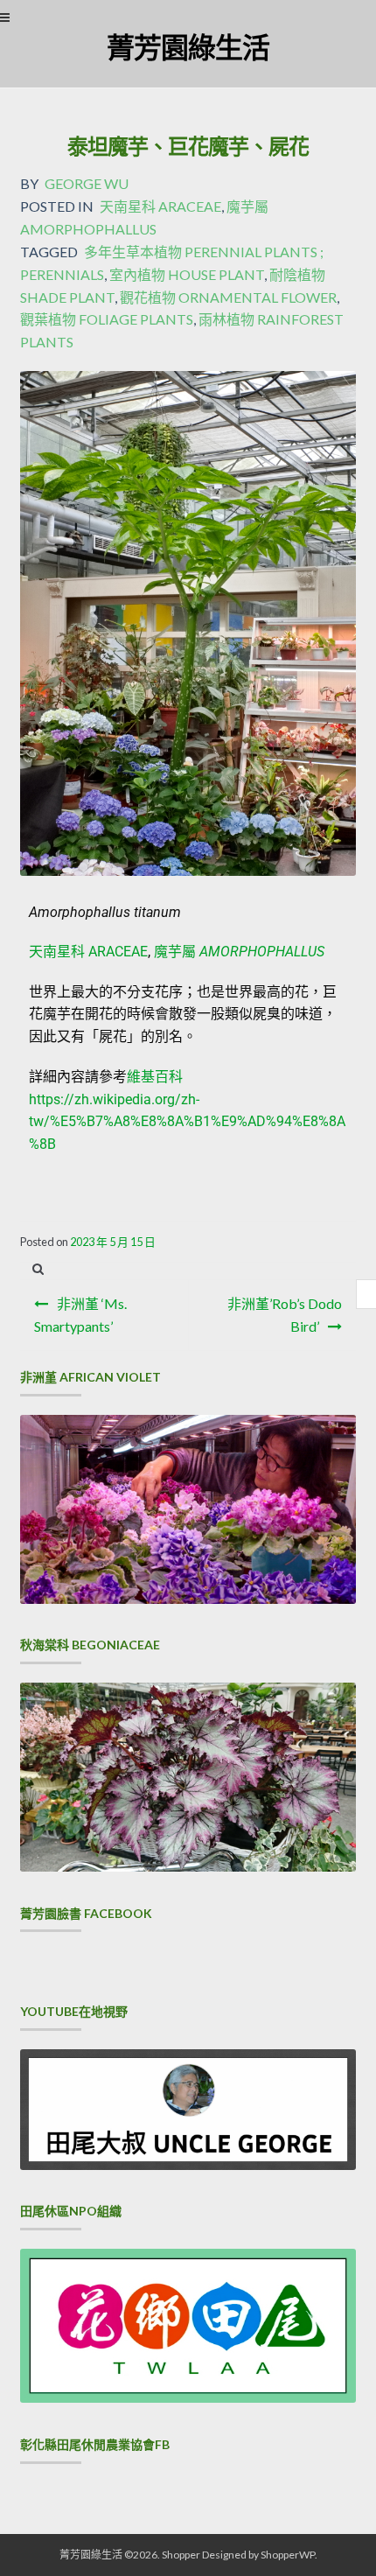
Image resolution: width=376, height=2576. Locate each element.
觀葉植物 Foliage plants (107, 319)
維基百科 (155, 1077)
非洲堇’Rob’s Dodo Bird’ (285, 1315)
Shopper (181, 2555)
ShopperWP (288, 2555)
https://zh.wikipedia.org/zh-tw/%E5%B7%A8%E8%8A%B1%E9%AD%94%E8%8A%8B (187, 1122)
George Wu (87, 183)
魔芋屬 (239, 952)
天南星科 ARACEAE (88, 952)
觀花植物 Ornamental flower (228, 297)
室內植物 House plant (187, 274)
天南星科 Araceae (160, 206)
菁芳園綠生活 (188, 47)
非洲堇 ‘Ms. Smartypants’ (80, 1315)
